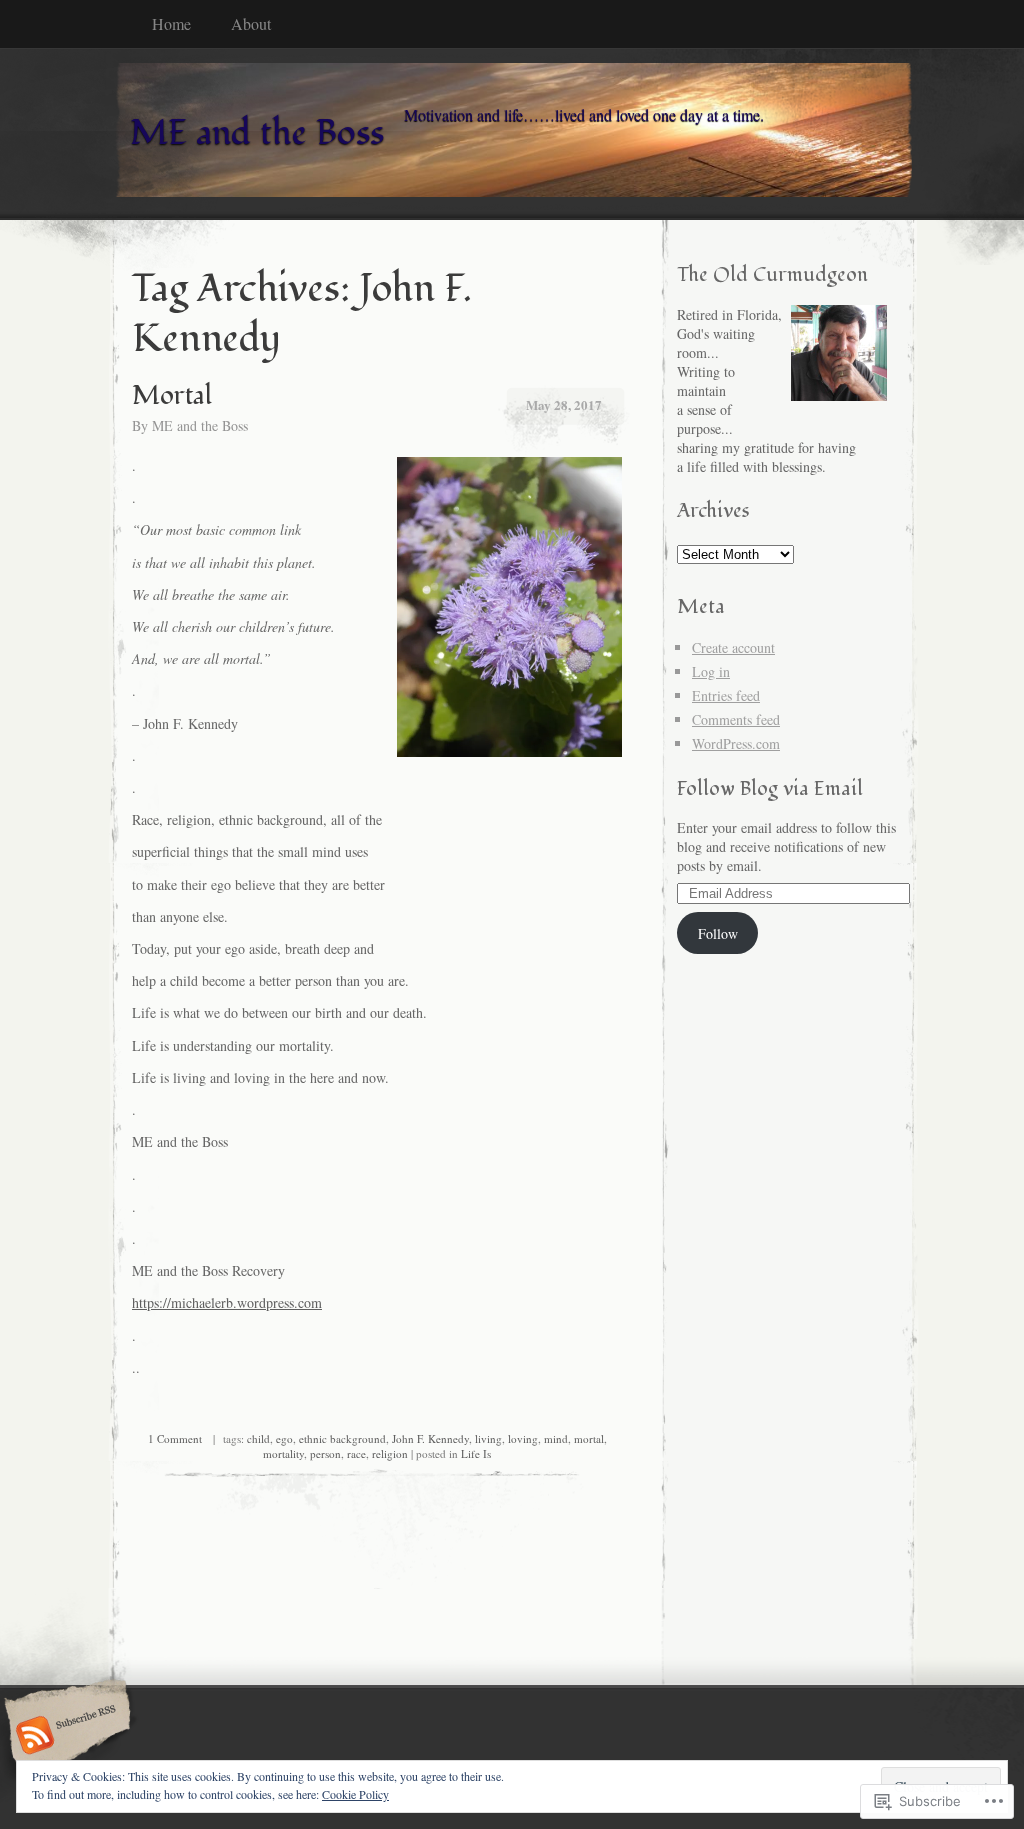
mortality (283, 1453)
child (258, 1438)
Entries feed (726, 695)
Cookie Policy (355, 1794)
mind (556, 1438)
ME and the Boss (200, 425)
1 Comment (175, 1438)
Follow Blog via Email (770, 788)
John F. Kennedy (430, 1438)
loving (523, 1438)
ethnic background (342, 1438)
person (325, 1453)
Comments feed (736, 719)
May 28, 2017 (564, 404)
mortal (589, 1438)
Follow (718, 933)
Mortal (172, 396)
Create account (733, 647)
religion (390, 1453)
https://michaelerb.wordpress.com (227, 1302)
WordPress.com (736, 743)
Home (171, 23)
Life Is (476, 1453)
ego (284, 1438)
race (356, 1453)
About (251, 23)
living (488, 1438)
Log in (711, 671)
